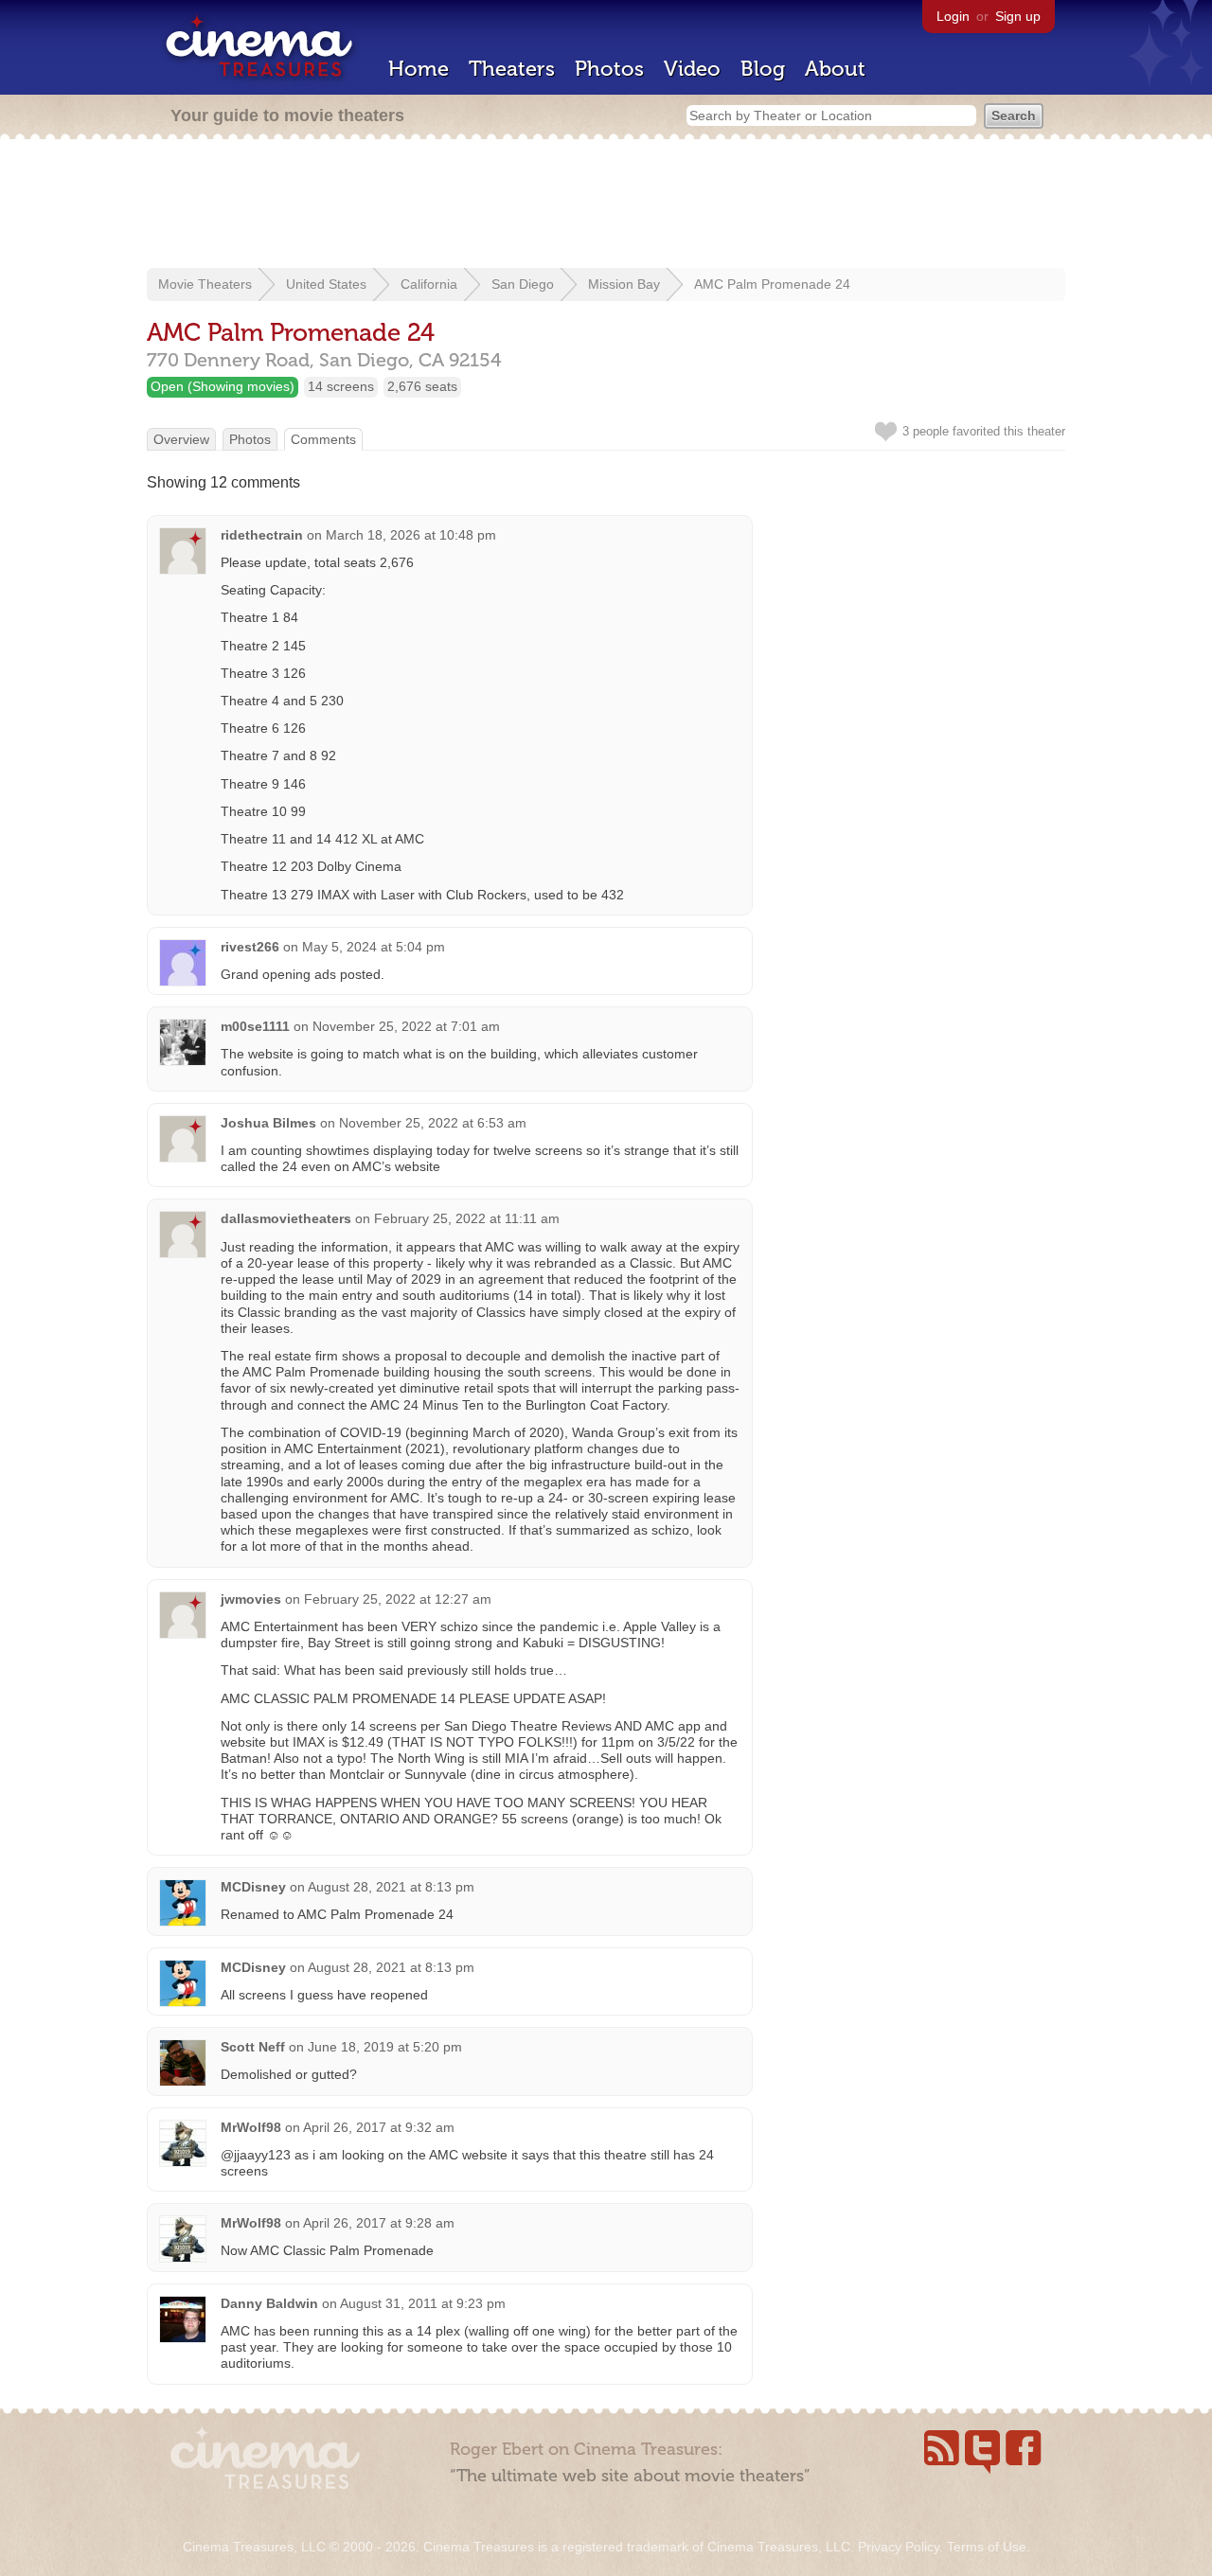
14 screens (341, 386)
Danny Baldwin (269, 2303)
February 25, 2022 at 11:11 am (467, 1218)
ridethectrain (262, 535)
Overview (181, 439)
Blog (763, 69)
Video (692, 69)
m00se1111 (255, 1026)
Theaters (512, 69)
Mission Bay (624, 284)
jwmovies (251, 1599)
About (835, 69)
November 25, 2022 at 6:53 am (433, 1123)
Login (953, 16)
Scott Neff (253, 2047)
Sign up (1018, 16)
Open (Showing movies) (223, 386)
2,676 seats (422, 386)
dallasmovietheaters (286, 1218)
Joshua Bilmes (268, 1123)
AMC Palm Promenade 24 (772, 284)
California (429, 284)
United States (326, 284)
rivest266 (250, 947)
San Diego (523, 284)
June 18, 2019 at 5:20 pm (385, 2047)
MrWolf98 (251, 2127)
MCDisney (253, 1887)
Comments (323, 439)
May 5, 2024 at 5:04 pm (374, 947)
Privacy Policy (899, 2547)
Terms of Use (987, 2547)
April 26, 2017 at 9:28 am (379, 2223)
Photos (609, 69)
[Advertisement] (606, 205)
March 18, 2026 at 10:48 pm (411, 535)
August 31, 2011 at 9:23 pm (423, 2303)
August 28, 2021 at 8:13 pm (391, 1887)
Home (419, 69)
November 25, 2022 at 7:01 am (406, 1026)
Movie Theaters (205, 284)
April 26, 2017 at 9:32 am (379, 2127)
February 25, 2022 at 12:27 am (398, 1599)
